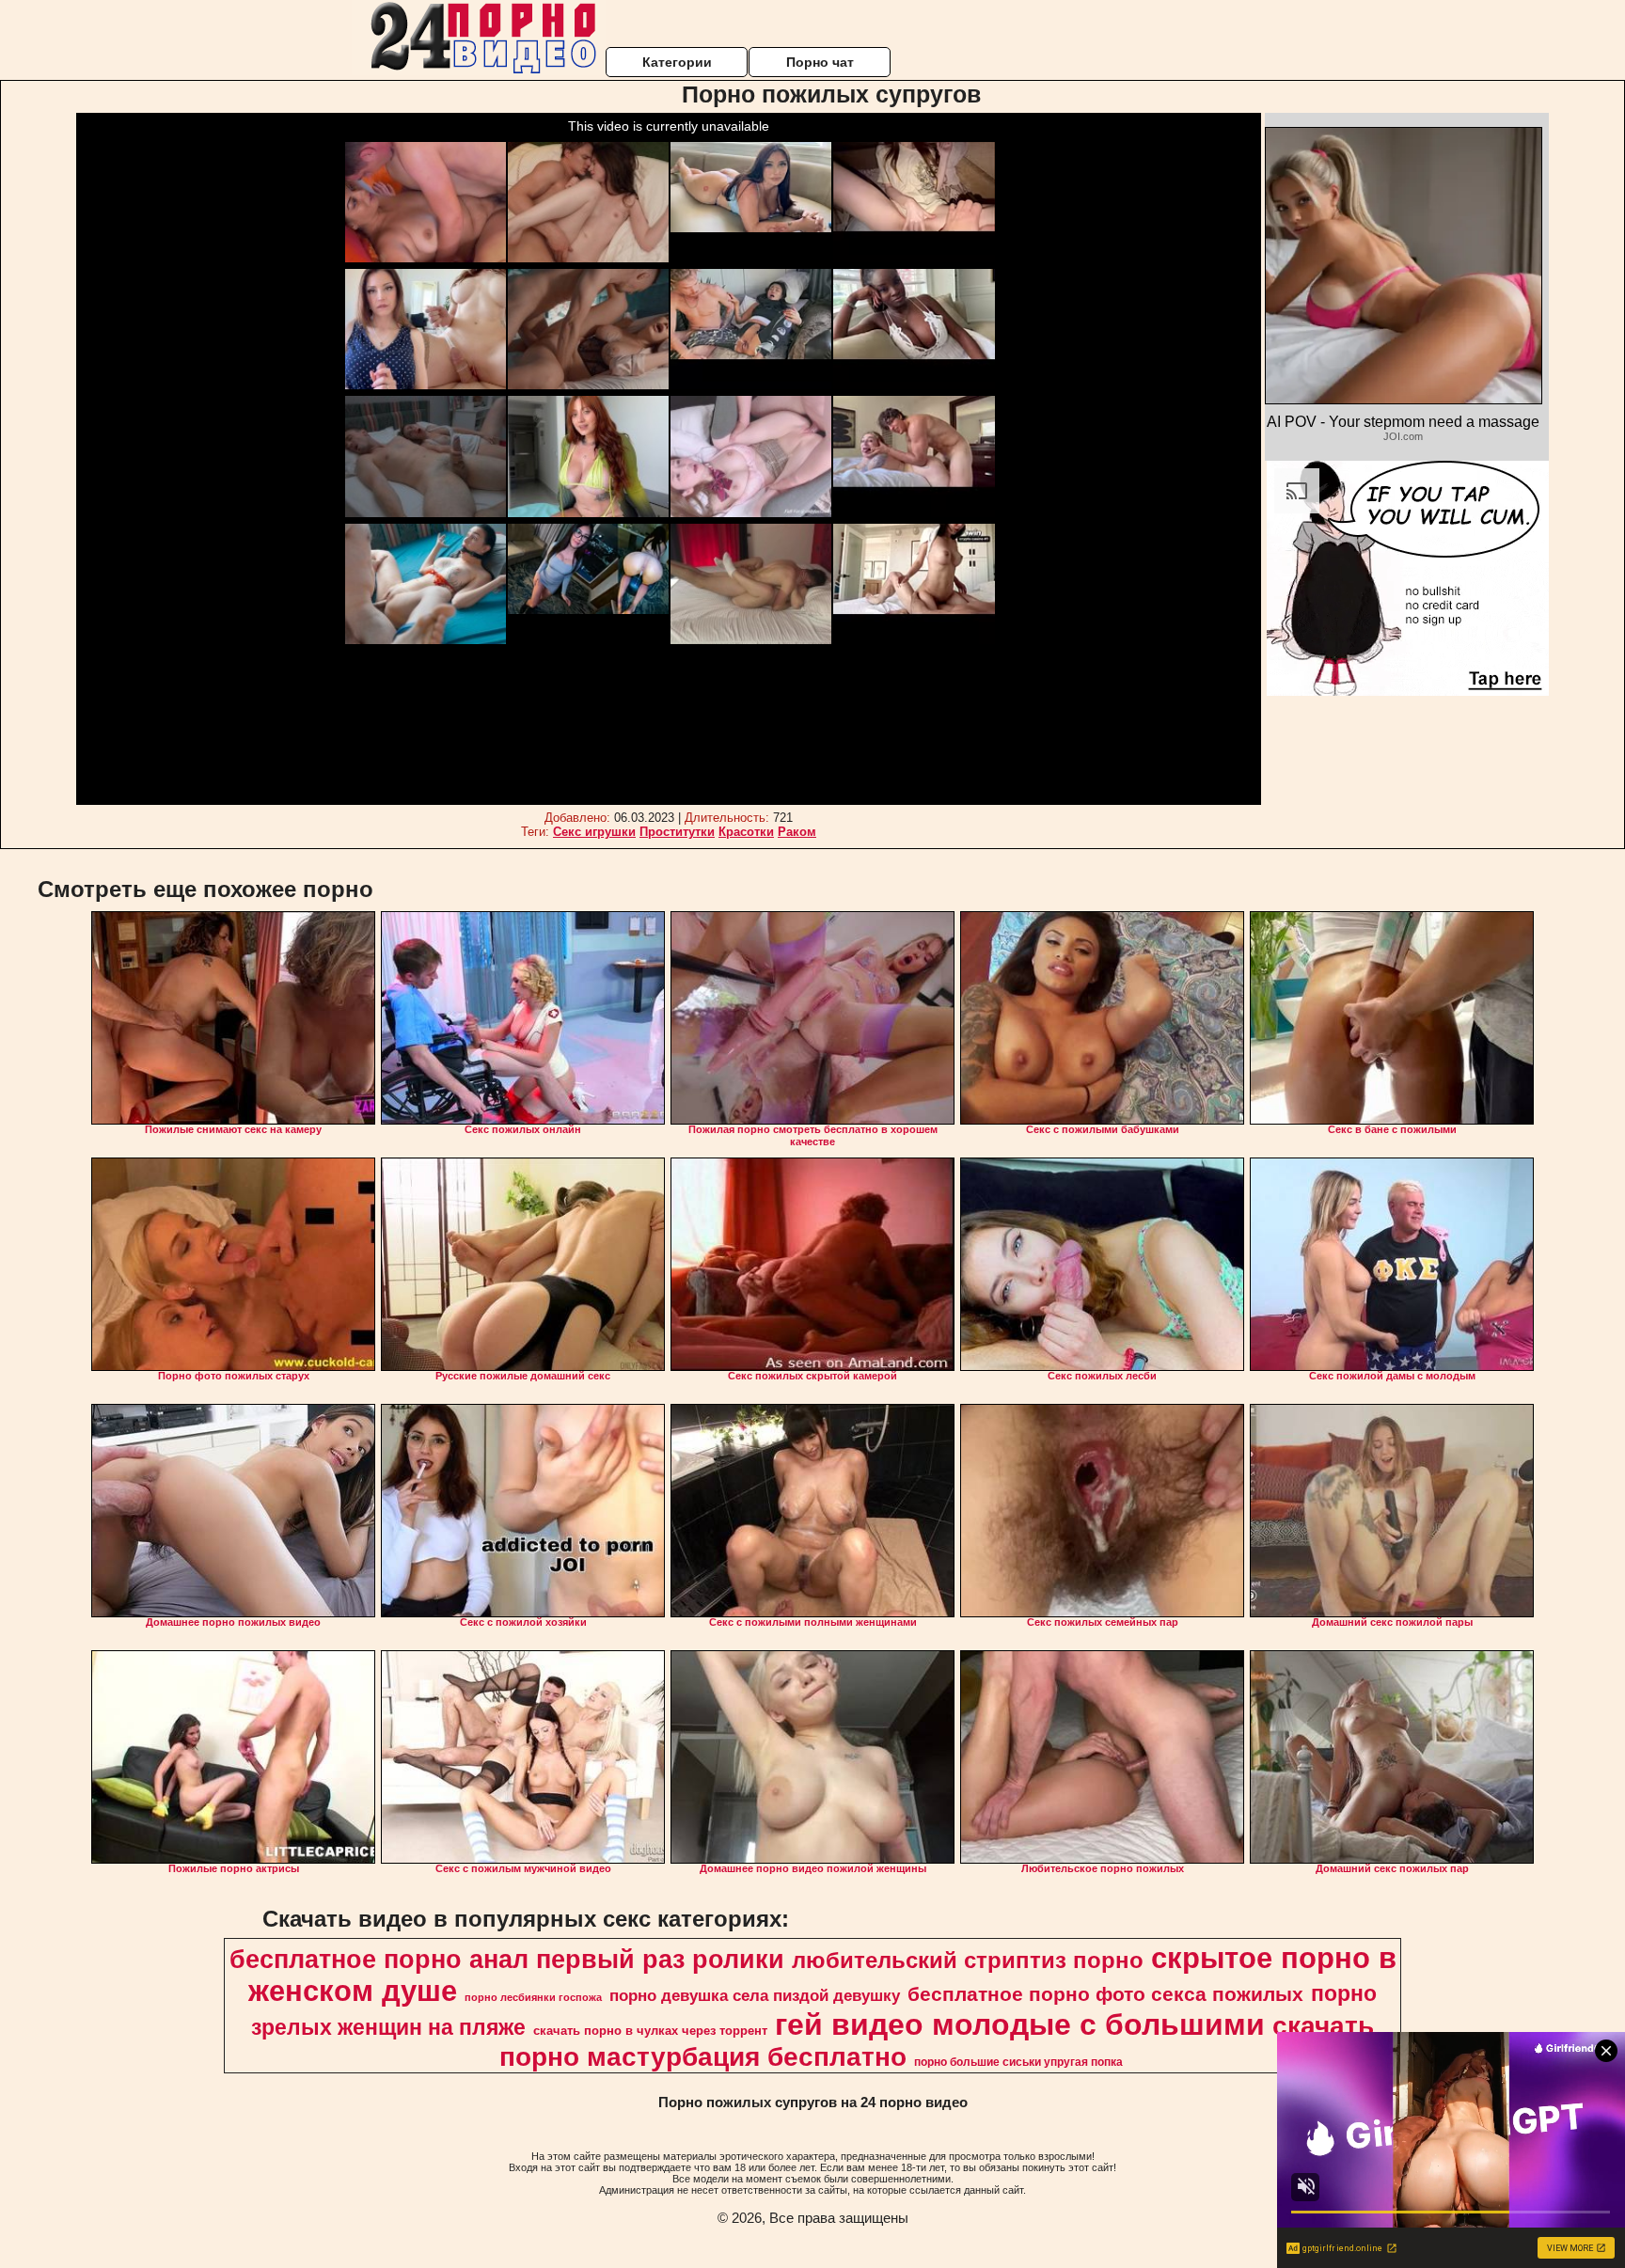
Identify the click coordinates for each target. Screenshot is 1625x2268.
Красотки (746, 832)
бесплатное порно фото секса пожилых (1105, 1994)
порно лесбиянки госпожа (533, 1997)
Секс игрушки (594, 832)
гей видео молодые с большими (1020, 2024)
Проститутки (677, 832)
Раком (797, 832)
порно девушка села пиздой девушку (755, 1995)
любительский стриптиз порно (968, 1960)
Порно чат (820, 62)
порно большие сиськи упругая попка (1018, 2062)
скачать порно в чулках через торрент (650, 2031)
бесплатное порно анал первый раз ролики (507, 1960)
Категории (677, 62)
